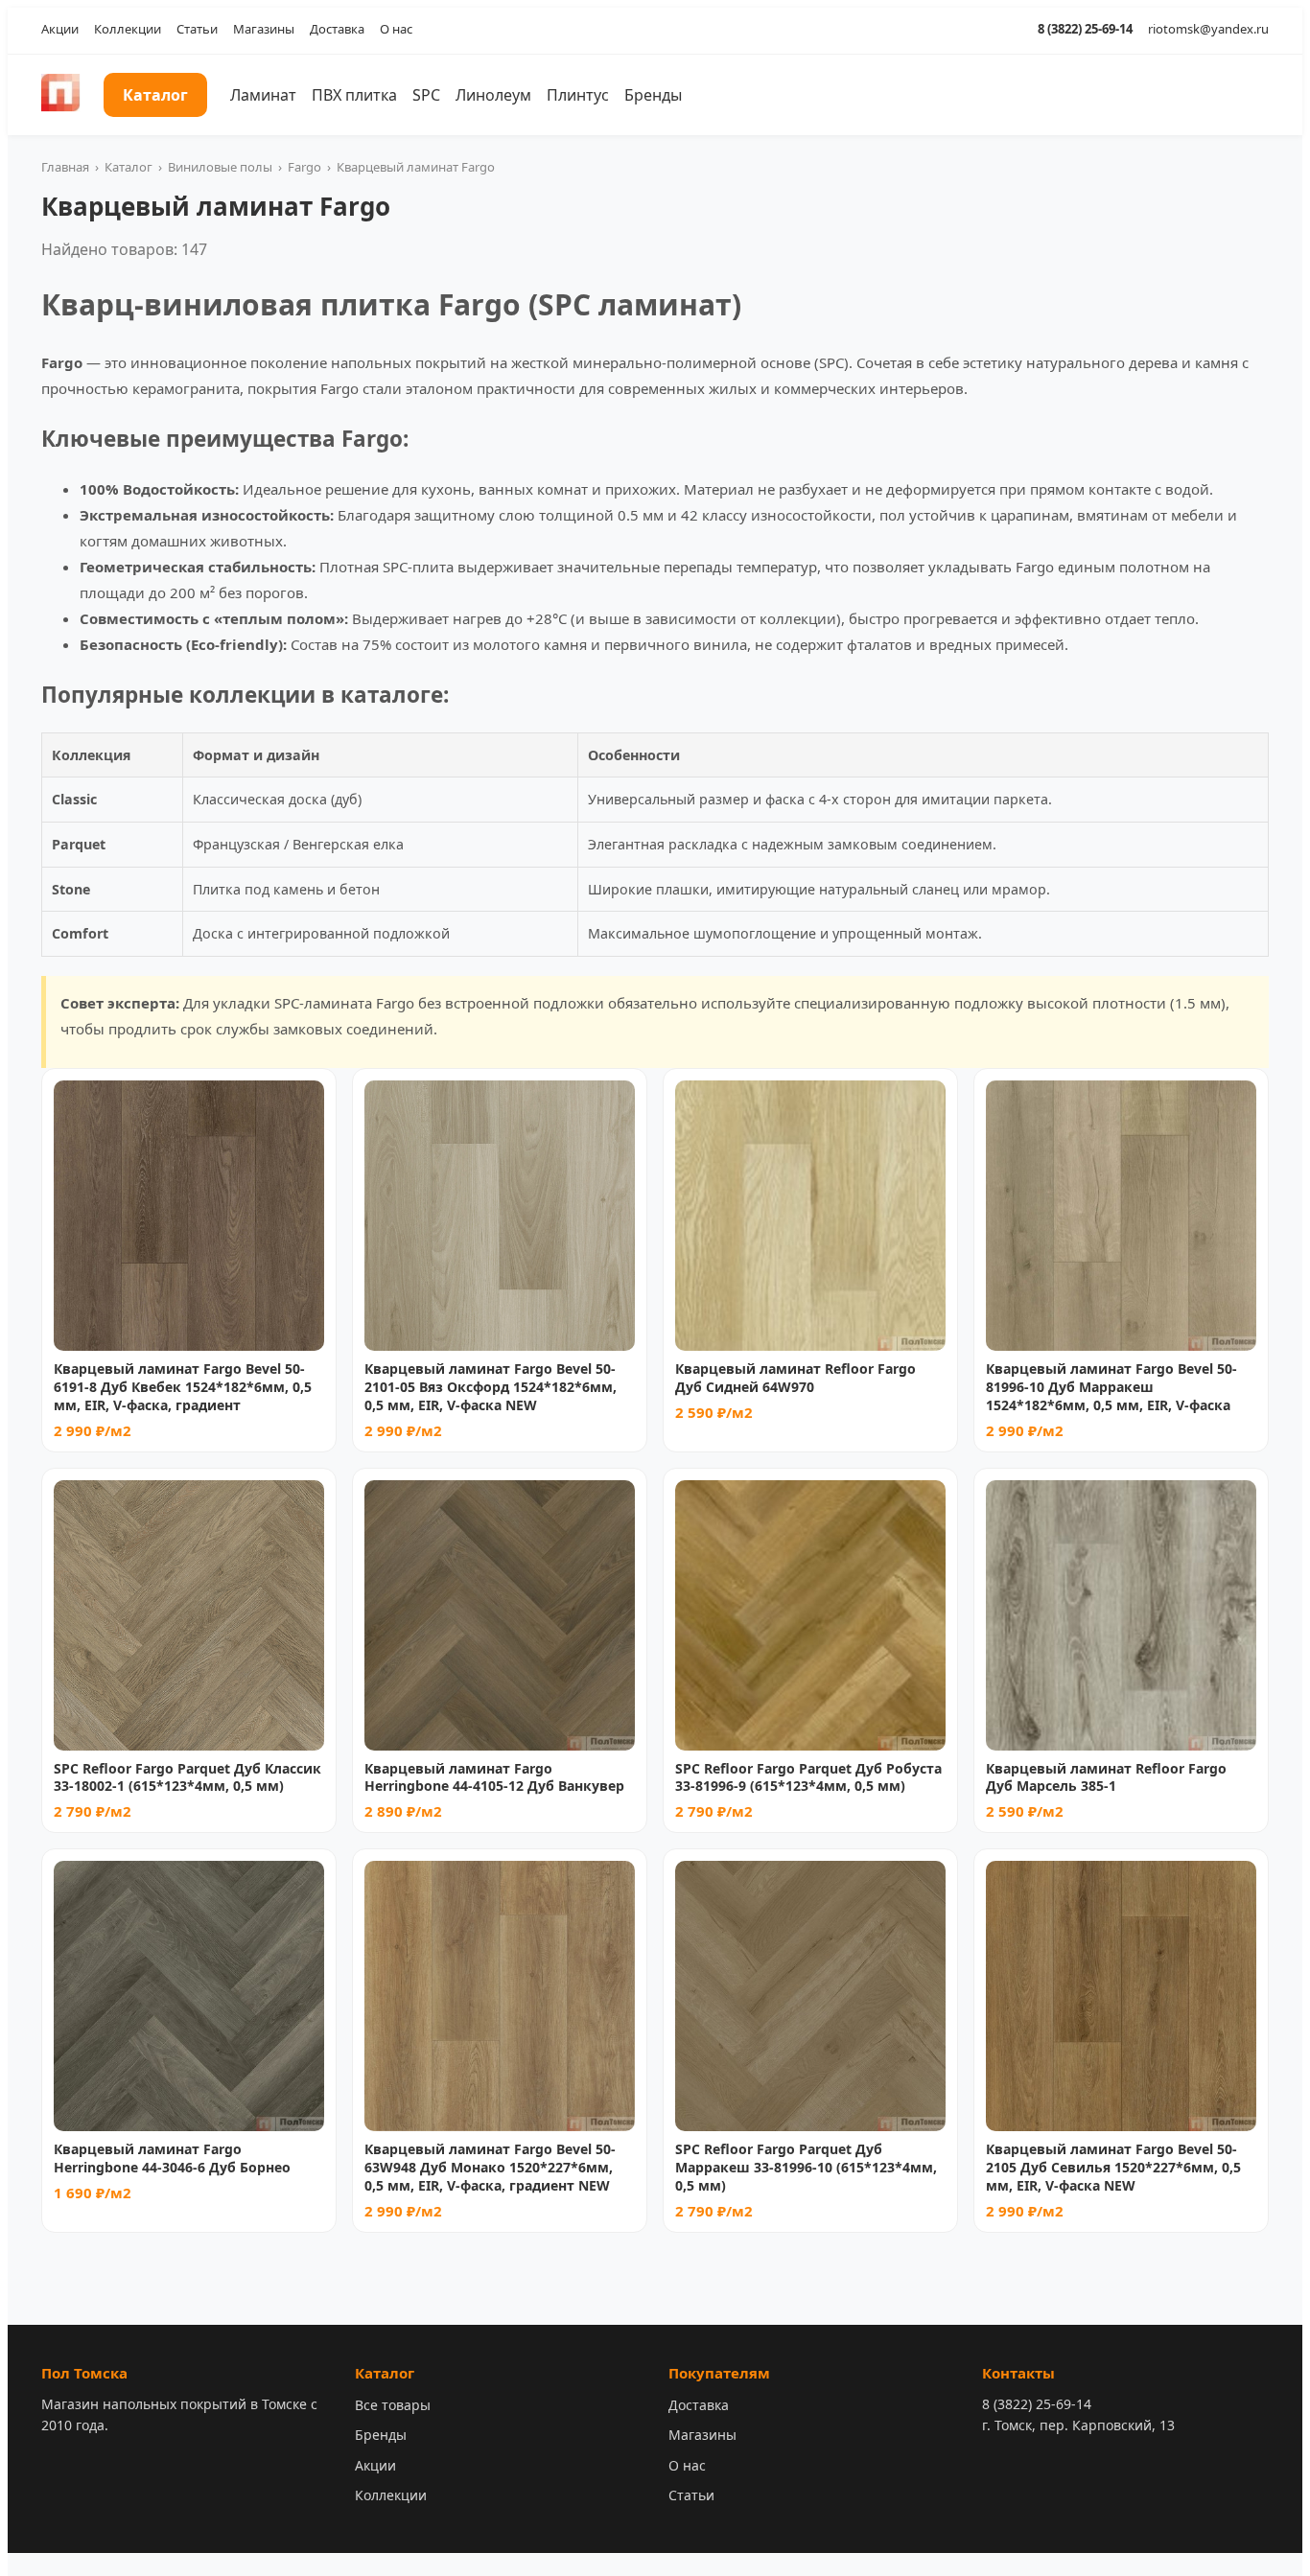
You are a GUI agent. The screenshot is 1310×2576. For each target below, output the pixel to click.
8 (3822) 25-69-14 (1085, 29)
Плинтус (578, 95)
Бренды (653, 95)
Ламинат (263, 95)
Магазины (264, 29)
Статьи (197, 29)
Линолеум (493, 95)
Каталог (155, 95)
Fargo (304, 167)
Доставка (337, 29)
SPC (426, 95)
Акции (60, 29)
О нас (396, 29)
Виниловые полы (220, 167)
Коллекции (128, 29)
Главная (65, 167)
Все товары (393, 2405)
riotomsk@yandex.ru (1208, 29)
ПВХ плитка (354, 95)
